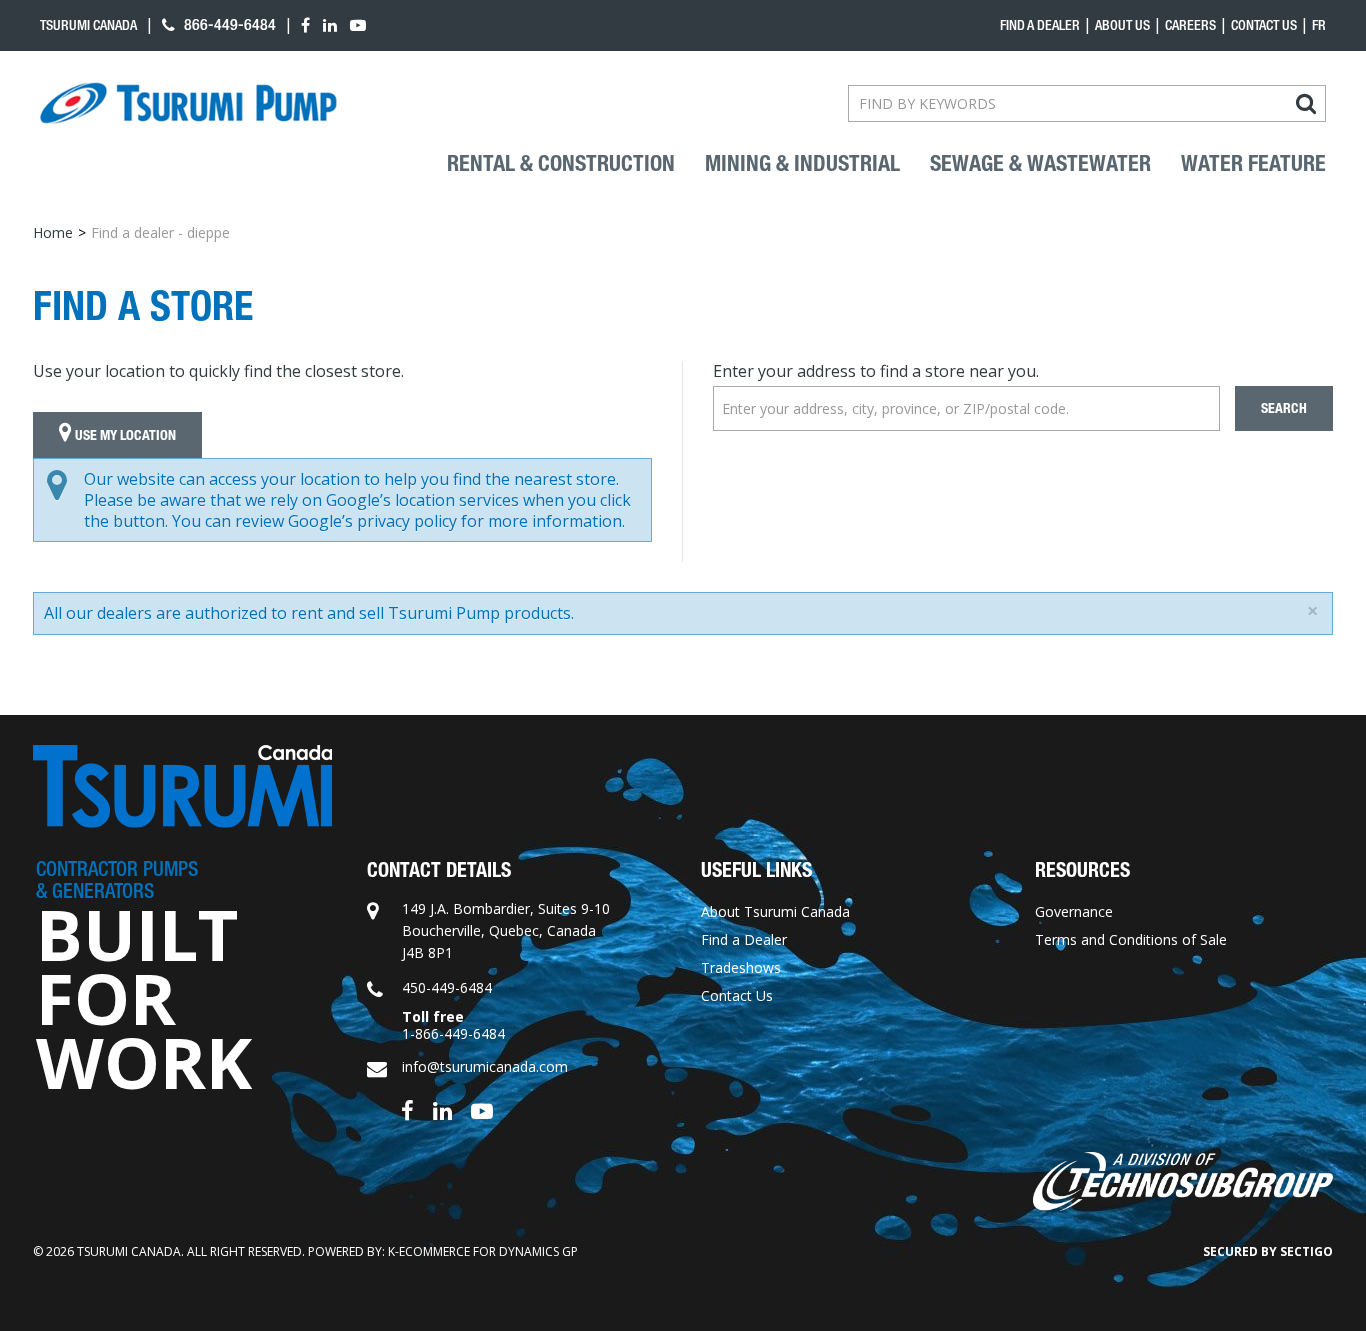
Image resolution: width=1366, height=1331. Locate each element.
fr (1319, 25)
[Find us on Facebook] (407, 1109)
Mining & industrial (802, 164)
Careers (1190, 25)
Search (1284, 408)
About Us (1122, 25)
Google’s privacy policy (372, 521)
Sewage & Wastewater (1040, 164)
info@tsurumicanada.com (485, 1066)
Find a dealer (1040, 25)
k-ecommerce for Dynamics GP (483, 1251)
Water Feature (1253, 164)
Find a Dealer (744, 939)
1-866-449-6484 (453, 1033)
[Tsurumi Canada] (188, 103)
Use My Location (124, 435)
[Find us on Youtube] (482, 1109)
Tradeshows (741, 967)
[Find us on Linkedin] (442, 1109)
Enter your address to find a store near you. (876, 371)
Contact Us (1264, 25)
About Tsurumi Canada (775, 911)
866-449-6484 (228, 24)
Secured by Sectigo (1268, 1251)
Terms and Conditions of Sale (1131, 939)
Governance (1074, 911)
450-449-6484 (447, 987)
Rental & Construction (561, 164)
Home (53, 232)
